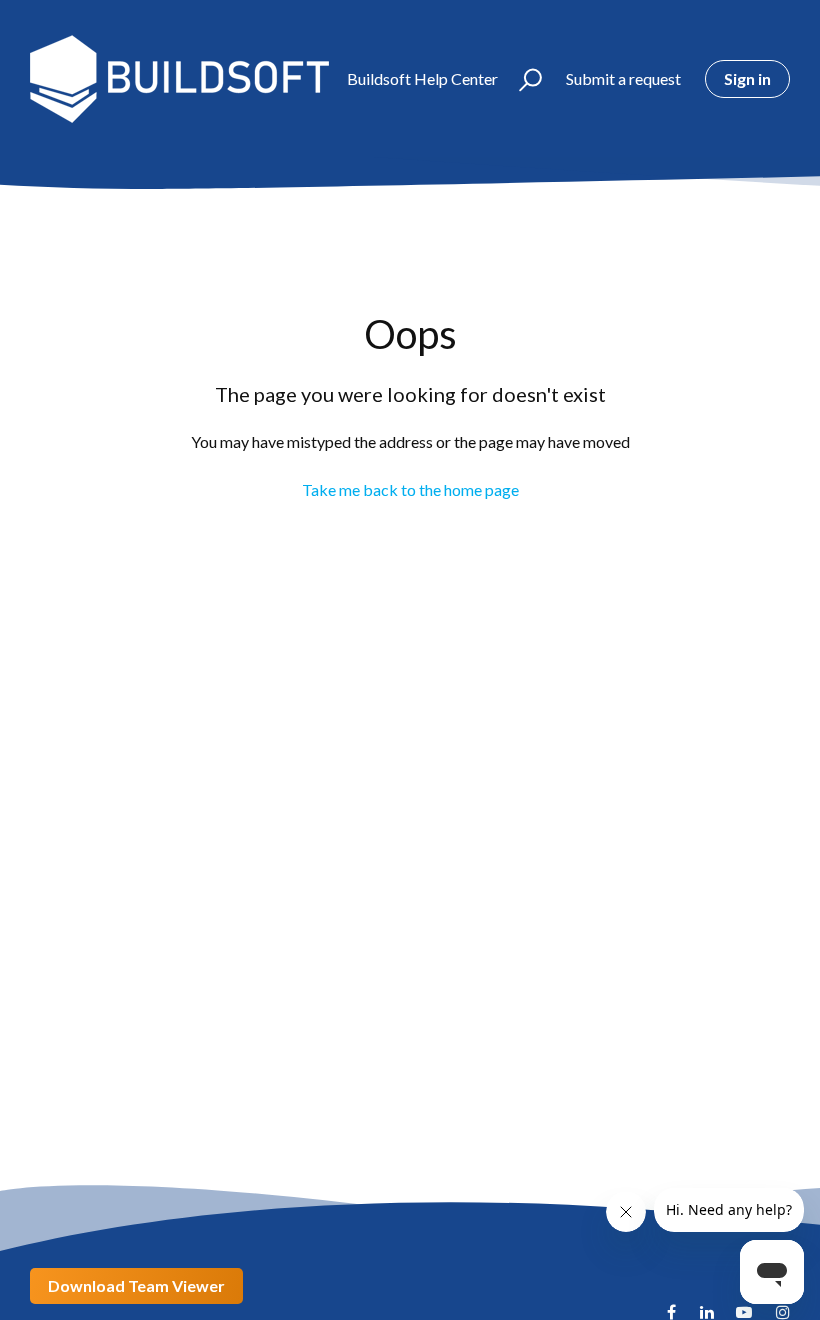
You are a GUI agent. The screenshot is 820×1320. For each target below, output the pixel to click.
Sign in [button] (747, 78)
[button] (521, 79)
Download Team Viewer (136, 1285)
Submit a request (623, 78)
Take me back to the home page (410, 489)
